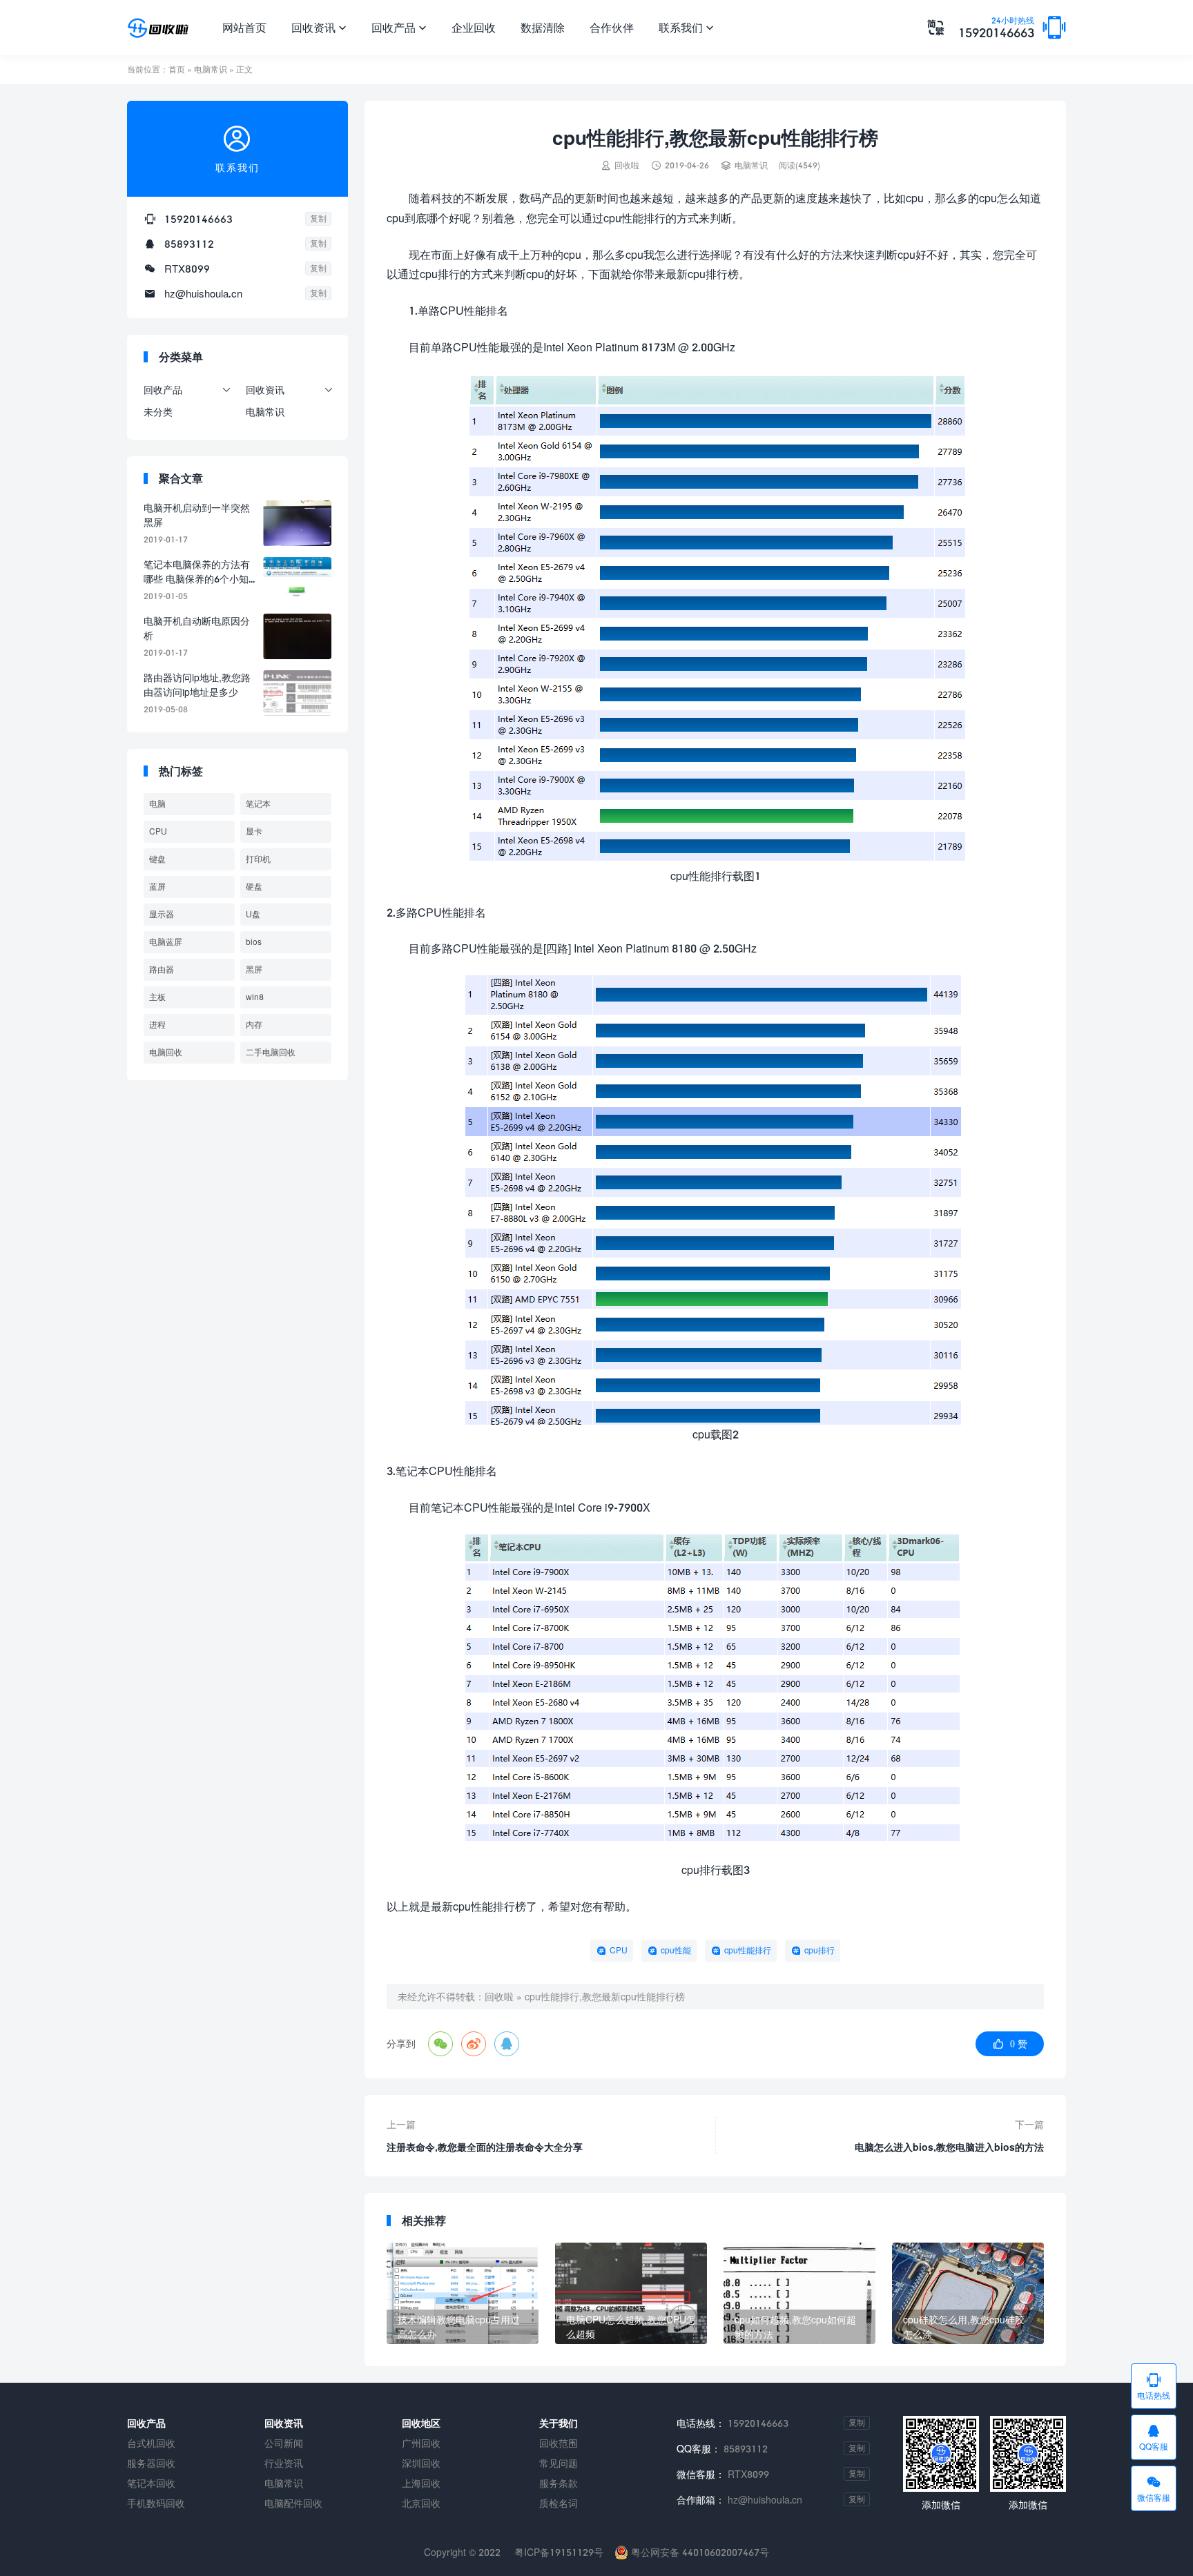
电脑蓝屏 (166, 942)
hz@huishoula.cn (203, 293)
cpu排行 (819, 1950)
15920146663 (996, 28)
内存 (254, 1025)
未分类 (158, 412)
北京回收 (421, 2503)
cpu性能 (676, 1950)
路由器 (162, 969)
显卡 (254, 831)
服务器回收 (151, 2463)
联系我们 (686, 27)
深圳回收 (421, 2463)
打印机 (258, 859)
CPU (619, 1950)
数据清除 (543, 27)
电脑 (157, 804)
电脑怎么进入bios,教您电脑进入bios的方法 (949, 2147)
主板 (157, 997)
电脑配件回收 (293, 2503)
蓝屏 (157, 887)
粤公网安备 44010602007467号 (699, 2552)
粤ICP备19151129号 (557, 2552)
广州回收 (421, 2443)
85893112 (189, 244)
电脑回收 (166, 1052)
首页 (177, 69)
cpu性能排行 (748, 1950)
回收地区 (421, 2423)
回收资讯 (319, 27)
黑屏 (254, 969)
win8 (255, 997)
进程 (157, 1025)
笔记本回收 (151, 2483)
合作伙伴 (612, 27)
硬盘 (254, 887)
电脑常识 (211, 69)
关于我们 (559, 2423)
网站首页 (244, 27)
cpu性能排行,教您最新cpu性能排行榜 (605, 1997)
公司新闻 (284, 2443)
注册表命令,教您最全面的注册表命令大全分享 (485, 2147)
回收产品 (399, 27)
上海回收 (421, 2483)
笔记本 (258, 804)
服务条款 (559, 2483)
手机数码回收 (156, 2503)
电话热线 (1154, 2386)
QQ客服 (1154, 2437)
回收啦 (499, 1997)
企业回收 (474, 27)
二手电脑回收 (271, 1052)
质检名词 (559, 2503)
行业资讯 (284, 2463)
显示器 (162, 914)
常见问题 (559, 2463)
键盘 (157, 859)
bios (254, 942)
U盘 (253, 914)
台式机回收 (151, 2443)
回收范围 (559, 2443)
